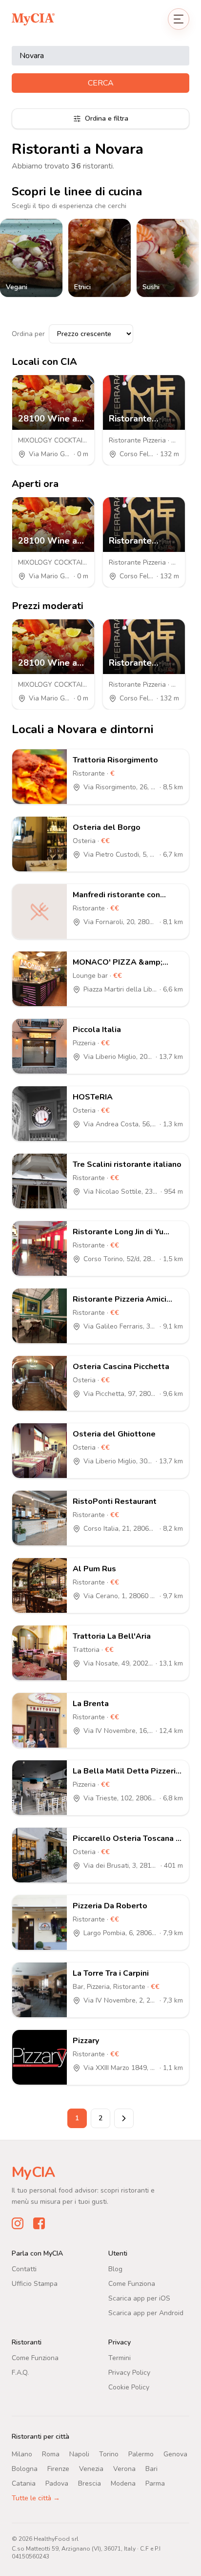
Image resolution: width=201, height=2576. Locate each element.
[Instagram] (18, 2223)
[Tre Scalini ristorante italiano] (40, 1181)
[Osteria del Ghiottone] (40, 1451)
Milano (22, 2454)
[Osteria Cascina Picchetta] (40, 1383)
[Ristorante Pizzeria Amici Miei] (40, 1316)
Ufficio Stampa (35, 2284)
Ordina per (28, 334)
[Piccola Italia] (40, 1046)
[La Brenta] (40, 1720)
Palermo (141, 2454)
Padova (57, 2483)
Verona (124, 2469)
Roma (51, 2454)
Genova (175, 2454)
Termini (120, 2358)
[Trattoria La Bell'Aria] (40, 1653)
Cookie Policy (129, 2387)
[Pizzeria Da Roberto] (40, 1922)
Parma (155, 2483)
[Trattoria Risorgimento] (40, 777)
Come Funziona (132, 2284)
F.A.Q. (20, 2373)
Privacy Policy (129, 2373)
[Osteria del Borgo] (40, 844)
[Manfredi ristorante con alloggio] (40, 911)
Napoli (79, 2454)
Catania (24, 2483)
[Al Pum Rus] (40, 1585)
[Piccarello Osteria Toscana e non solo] (40, 1855)
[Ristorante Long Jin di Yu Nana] (40, 1248)
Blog (115, 2269)
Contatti (24, 2269)
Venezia (91, 2469)
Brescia (90, 2483)
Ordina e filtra (107, 118)
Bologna (25, 2469)
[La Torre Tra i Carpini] (40, 1990)
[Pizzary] (40, 2057)
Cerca (101, 83)
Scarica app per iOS (139, 2298)
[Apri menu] (179, 19)
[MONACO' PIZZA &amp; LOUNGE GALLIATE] (40, 979)
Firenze (58, 2469)
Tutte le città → (36, 2498)
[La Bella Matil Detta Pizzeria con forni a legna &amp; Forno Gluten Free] (40, 1788)
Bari (151, 2469)
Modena (123, 2483)
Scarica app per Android (146, 2313)
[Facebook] (39, 2223)
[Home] (33, 19)
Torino (109, 2454)
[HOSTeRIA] (40, 1114)
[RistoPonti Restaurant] (40, 1518)
